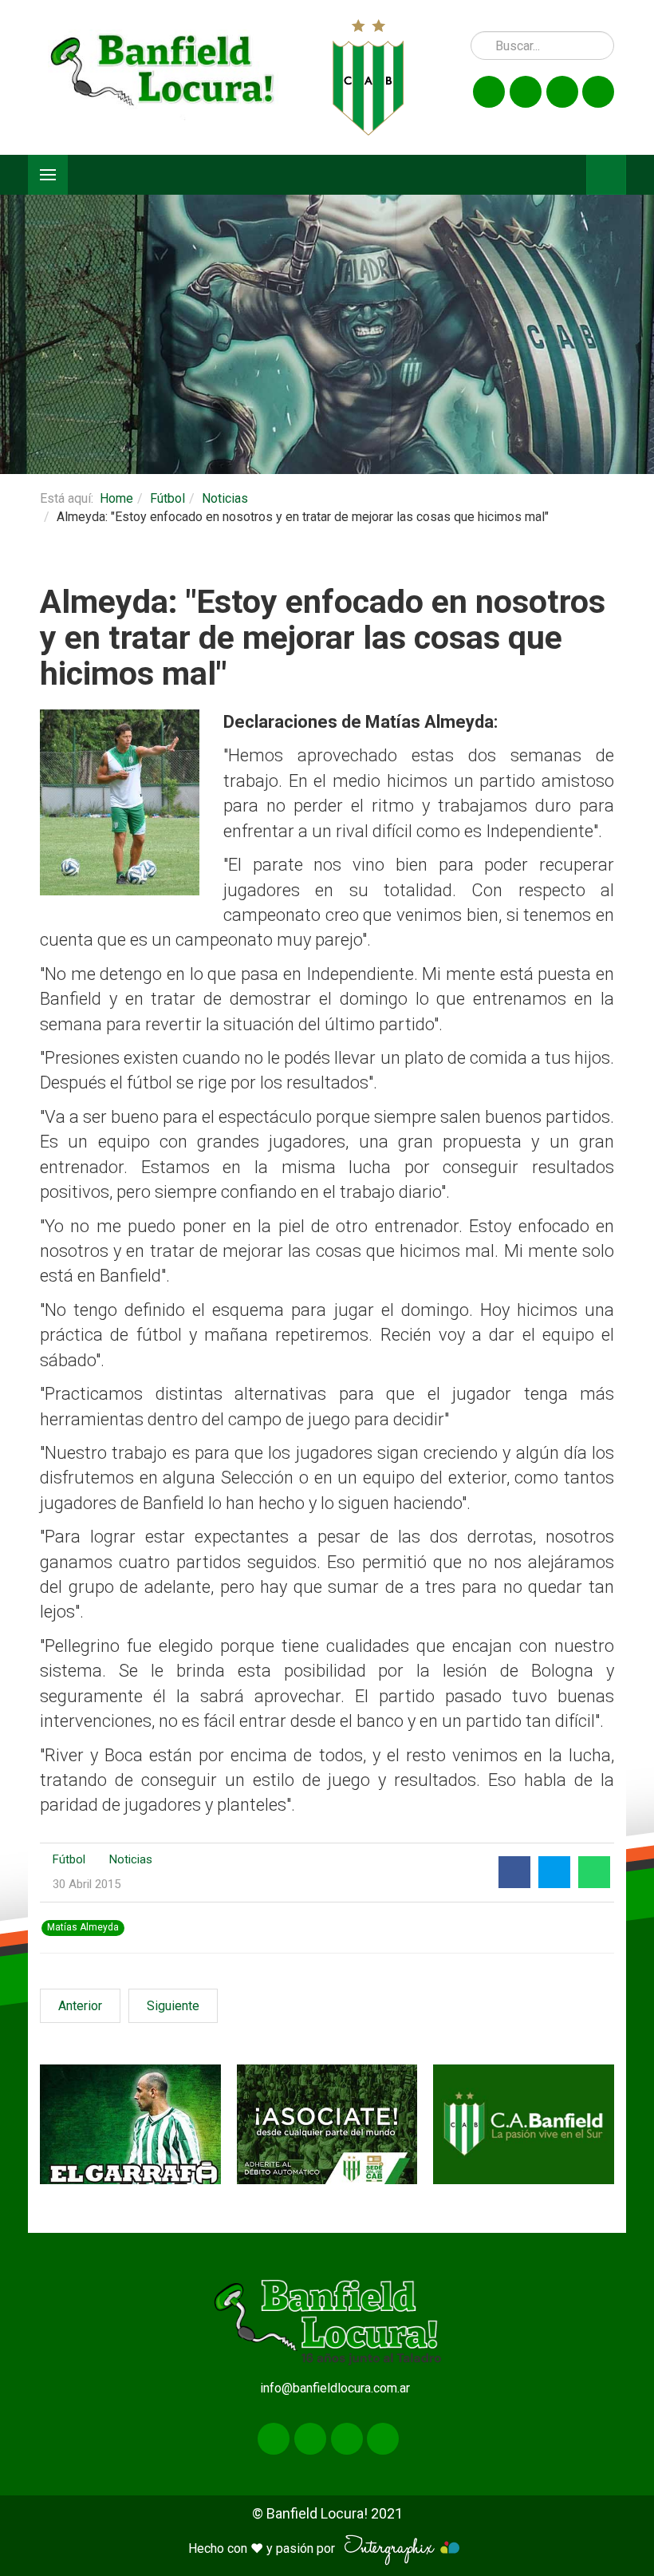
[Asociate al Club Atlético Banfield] (327, 2125)
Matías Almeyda (83, 1928)
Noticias (225, 498)
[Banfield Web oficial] (524, 2125)
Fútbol (167, 498)
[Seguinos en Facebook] (489, 92)
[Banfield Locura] (163, 77)
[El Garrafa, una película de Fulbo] (130, 2125)
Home (116, 498)
